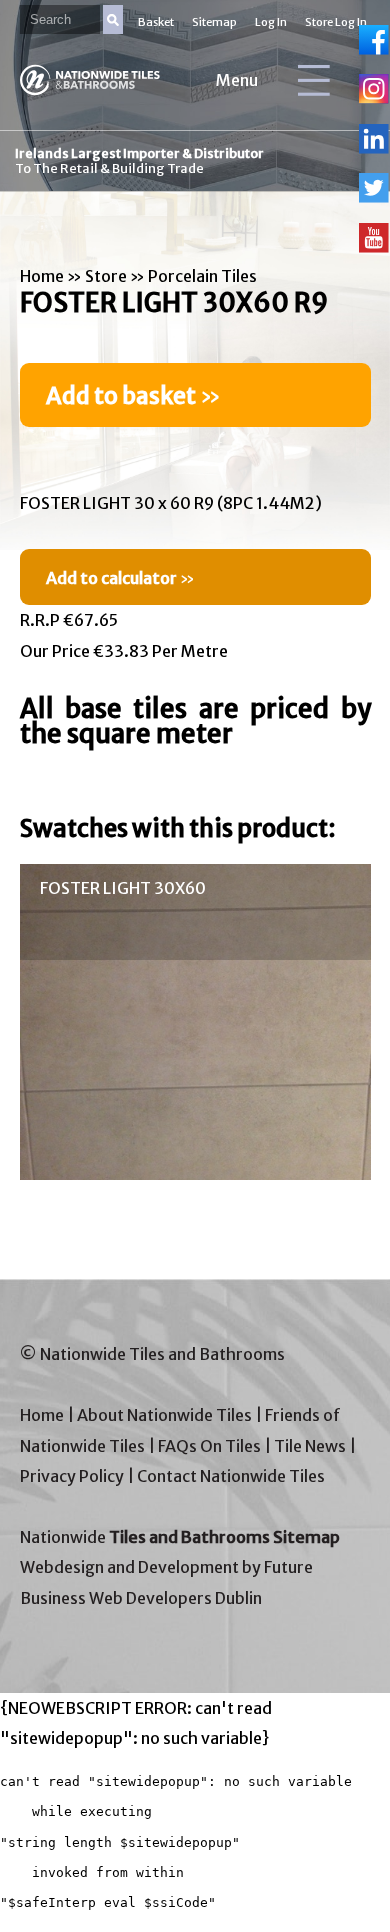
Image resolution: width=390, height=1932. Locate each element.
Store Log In (336, 22)
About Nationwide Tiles (164, 1415)
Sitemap (214, 22)
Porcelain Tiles (202, 276)
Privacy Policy (72, 1476)
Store (106, 276)
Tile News (310, 1446)
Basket (156, 22)
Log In (271, 22)
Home (42, 276)
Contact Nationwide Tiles (231, 1476)
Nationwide (180, 1537)
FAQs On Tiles (209, 1446)
